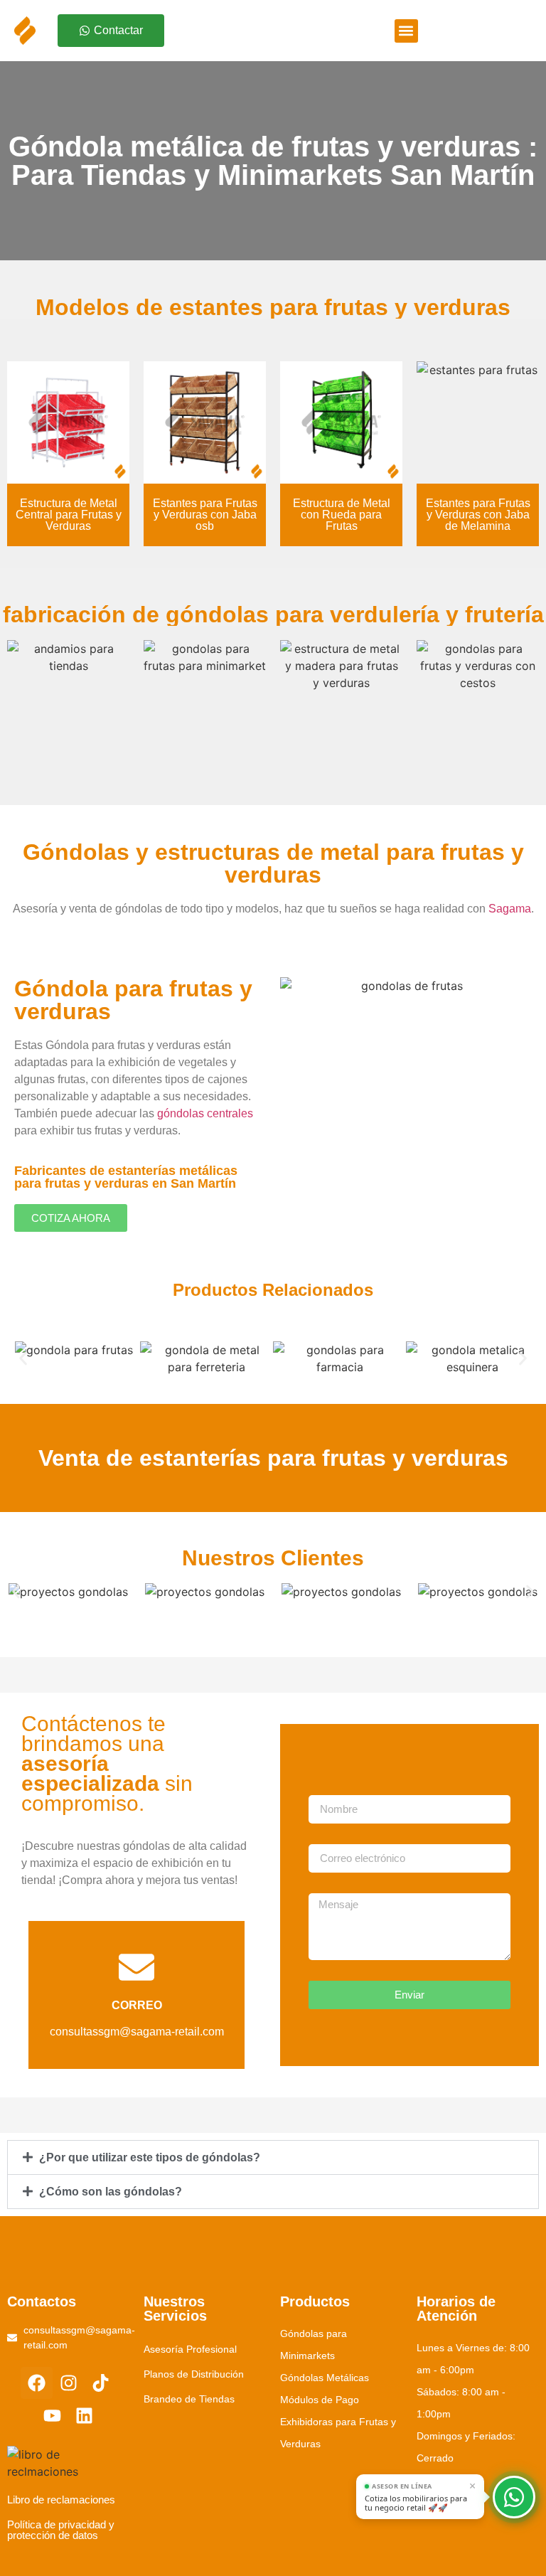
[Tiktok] (101, 2383)
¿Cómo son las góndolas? (111, 2192)
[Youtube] (52, 2416)
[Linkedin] (84, 2416)
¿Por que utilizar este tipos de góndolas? (150, 2157)
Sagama (510, 909)
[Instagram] (69, 2383)
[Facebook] (37, 2383)
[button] (406, 31)
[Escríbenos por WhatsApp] (514, 2497)
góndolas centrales (205, 1113)
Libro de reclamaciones (61, 2500)
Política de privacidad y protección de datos (61, 2530)
